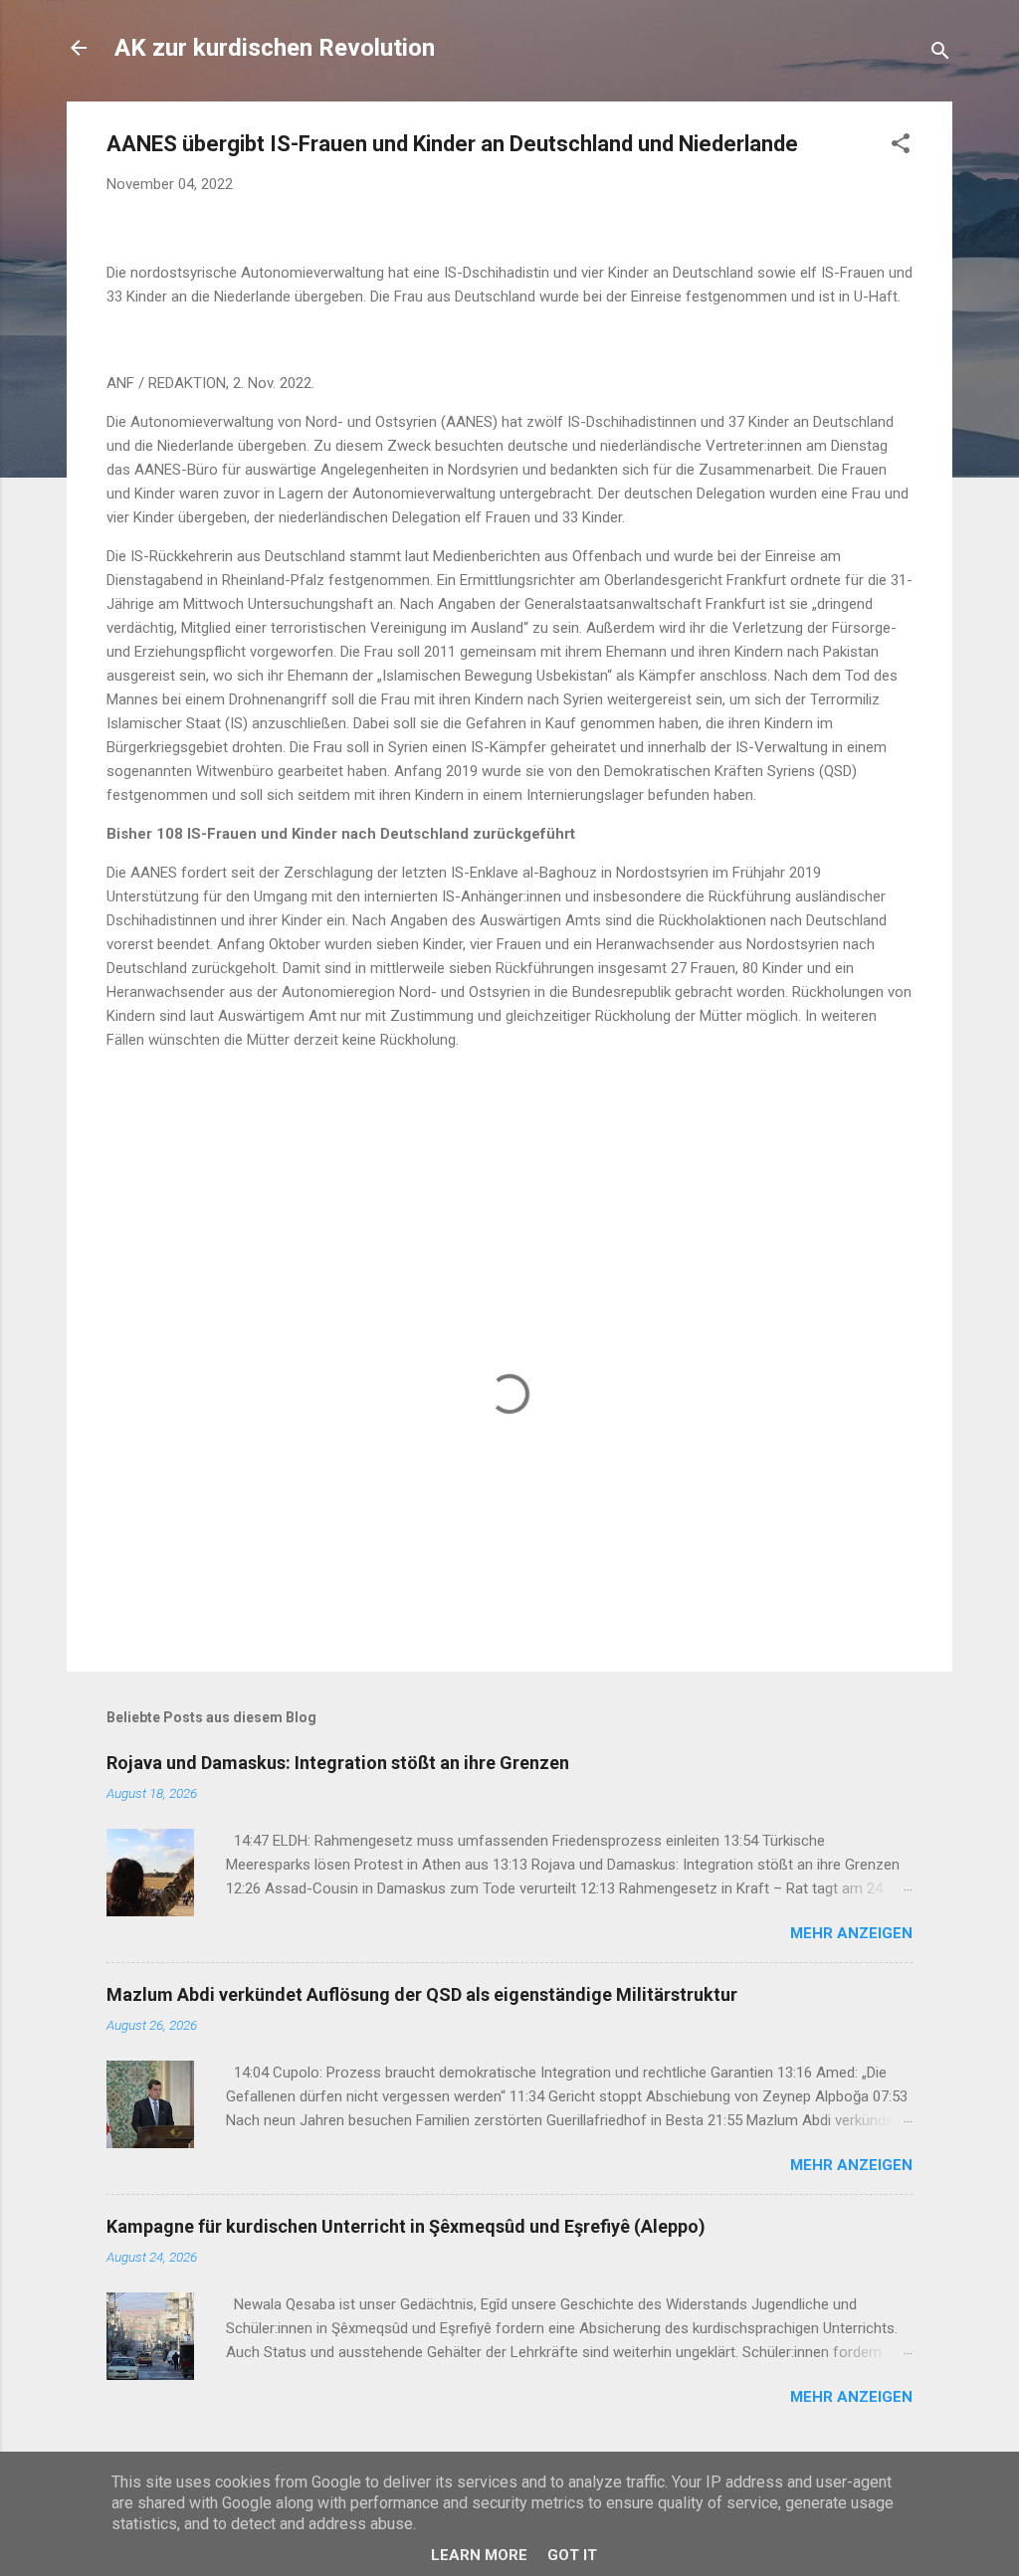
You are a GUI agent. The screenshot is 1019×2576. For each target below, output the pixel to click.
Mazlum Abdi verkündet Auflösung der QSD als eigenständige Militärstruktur (422, 1994)
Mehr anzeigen (851, 1933)
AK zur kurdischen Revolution (275, 48)
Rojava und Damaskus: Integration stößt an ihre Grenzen (338, 1763)
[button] (901, 147)
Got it (572, 2555)
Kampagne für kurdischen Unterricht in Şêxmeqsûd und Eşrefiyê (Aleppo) (406, 2226)
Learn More (479, 2555)
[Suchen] (940, 54)
